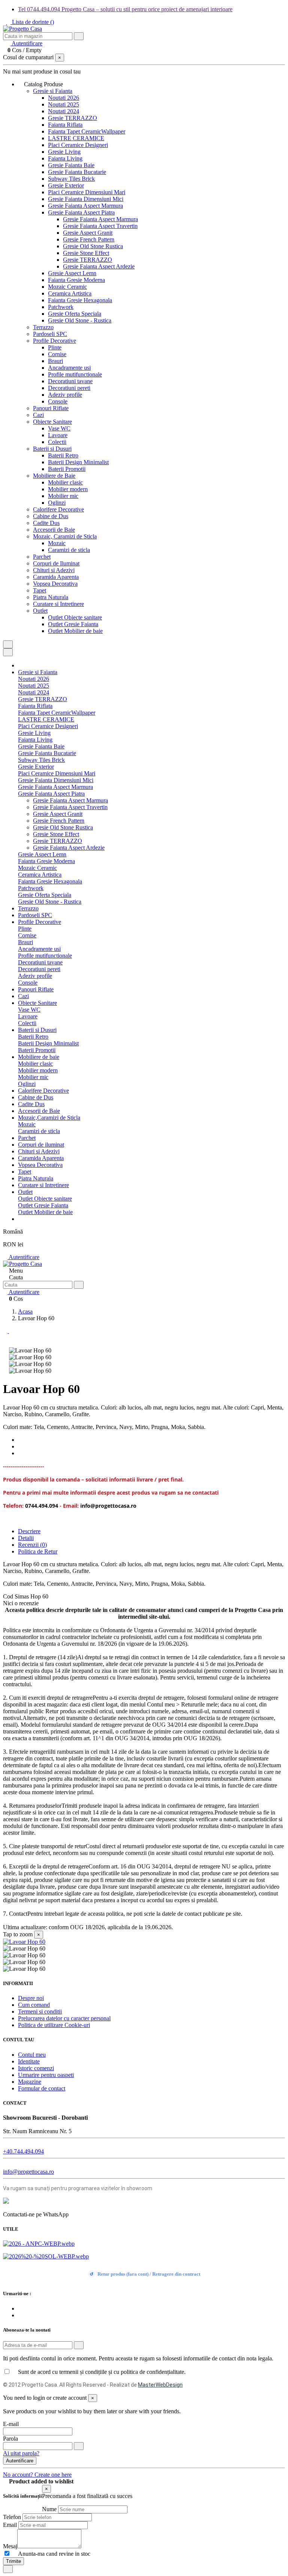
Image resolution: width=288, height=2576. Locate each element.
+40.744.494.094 (23, 2151)
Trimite (13, 2561)
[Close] (8, 652)
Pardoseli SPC (50, 334)
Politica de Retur (38, 1551)
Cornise (57, 354)
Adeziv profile (65, 395)
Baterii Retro (63, 455)
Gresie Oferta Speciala (75, 314)
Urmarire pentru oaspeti (46, 2075)
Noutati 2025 (64, 104)
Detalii (26, 1538)
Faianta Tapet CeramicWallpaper (87, 131)
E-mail (11, 2424)
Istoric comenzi (36, 2068)
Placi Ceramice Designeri (78, 145)
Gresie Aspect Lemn (72, 273)
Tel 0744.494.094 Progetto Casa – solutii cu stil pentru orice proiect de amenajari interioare (125, 9)
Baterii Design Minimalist (78, 462)
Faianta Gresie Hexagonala (80, 300)
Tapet (40, 590)
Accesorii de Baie (54, 530)
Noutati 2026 (64, 98)
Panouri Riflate (51, 408)
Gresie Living (64, 152)
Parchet (42, 557)
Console (58, 401)
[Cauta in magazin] (79, 36)
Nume (49, 2509)
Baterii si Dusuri (52, 449)
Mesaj (10, 2546)
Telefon (12, 2517)
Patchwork (61, 307)
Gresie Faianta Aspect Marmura (85, 206)
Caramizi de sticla (69, 550)
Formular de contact (42, 2088)
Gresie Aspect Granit (88, 233)
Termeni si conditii (40, 2011)
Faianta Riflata (65, 125)
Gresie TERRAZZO (73, 118)
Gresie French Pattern (89, 239)
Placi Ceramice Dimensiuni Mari (87, 192)
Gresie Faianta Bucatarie (77, 172)
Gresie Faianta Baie (71, 165)
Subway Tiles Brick (71, 179)
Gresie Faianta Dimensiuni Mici (86, 199)
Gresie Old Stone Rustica (93, 246)
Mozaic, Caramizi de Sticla (65, 536)
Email (10, 2525)
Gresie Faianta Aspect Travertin (100, 226)
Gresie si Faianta (53, 91)
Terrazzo (43, 327)
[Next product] (11, 1331)
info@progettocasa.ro (28, 2172)
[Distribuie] (20, 1440)
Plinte (55, 347)
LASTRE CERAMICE (76, 138)
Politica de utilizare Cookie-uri (54, 2025)
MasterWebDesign (160, 2385)
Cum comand (34, 2005)
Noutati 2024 (64, 111)
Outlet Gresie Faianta (73, 624)
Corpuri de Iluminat (56, 563)
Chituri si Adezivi (54, 570)
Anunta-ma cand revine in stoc (51, 2554)
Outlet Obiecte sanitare (75, 617)
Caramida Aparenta (56, 577)
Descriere (29, 1531)
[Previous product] (6, 1331)
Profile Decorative (55, 341)
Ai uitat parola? (21, 2453)
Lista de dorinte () (32, 22)
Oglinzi (57, 503)
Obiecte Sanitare (52, 422)
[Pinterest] (20, 1453)
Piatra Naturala (51, 597)
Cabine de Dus (51, 516)
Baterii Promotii (67, 469)
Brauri (55, 361)
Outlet (40, 611)
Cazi (38, 415)
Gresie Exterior (66, 185)
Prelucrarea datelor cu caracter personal (64, 2018)
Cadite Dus (46, 523)
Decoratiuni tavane (70, 381)
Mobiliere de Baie (54, 476)
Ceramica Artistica (70, 293)
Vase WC (59, 428)
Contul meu (32, 2055)
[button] (43, 84)
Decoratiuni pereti (69, 388)
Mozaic (57, 543)
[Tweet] (20, 1446)
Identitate (29, 2061)
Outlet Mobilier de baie (75, 631)
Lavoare (58, 435)
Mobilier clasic (65, 482)
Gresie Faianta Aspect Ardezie (99, 266)
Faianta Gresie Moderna (76, 280)
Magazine (30, 2082)
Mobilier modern (68, 489)
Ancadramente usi (69, 368)
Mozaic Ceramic (67, 287)
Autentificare (23, 1257)
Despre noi (31, 1998)
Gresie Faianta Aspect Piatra (81, 212)
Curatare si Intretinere (58, 604)
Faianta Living (65, 158)
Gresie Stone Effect (86, 253)
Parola (10, 2439)
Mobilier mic (63, 496)
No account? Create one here (37, 2475)
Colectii (57, 442)
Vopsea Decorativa (55, 584)
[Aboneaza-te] (79, 2345)
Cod (9, 1596)
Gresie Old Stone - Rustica (80, 320)
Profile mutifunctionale (75, 374)
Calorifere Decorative (58, 509)
